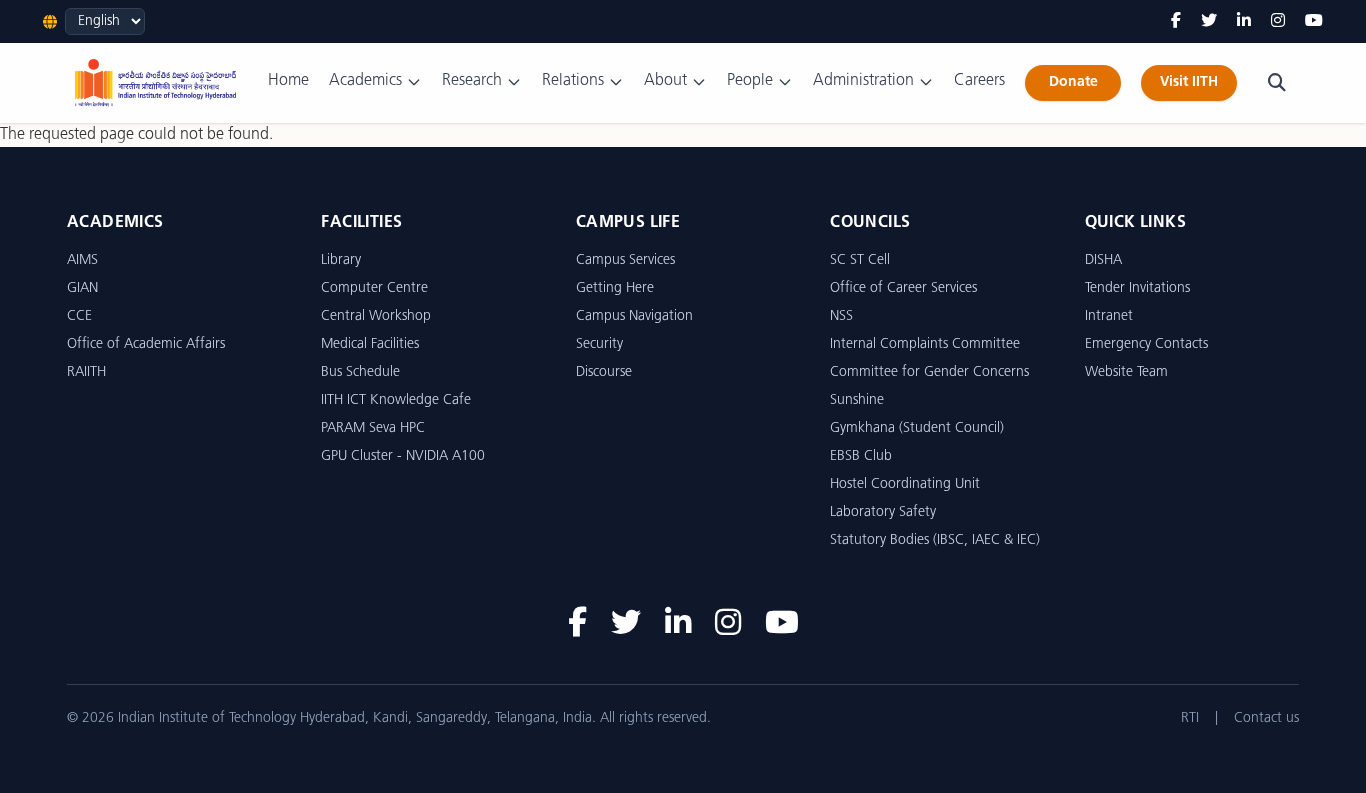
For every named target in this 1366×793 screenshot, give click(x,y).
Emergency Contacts (1146, 344)
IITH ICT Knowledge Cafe (396, 400)
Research (472, 81)
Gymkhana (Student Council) (917, 428)
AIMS (82, 260)
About (665, 81)
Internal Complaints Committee (925, 344)
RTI (1190, 718)
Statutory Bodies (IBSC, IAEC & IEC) (935, 540)
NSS (841, 316)
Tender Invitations (1137, 288)
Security (599, 344)
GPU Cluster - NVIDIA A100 (403, 456)
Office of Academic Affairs (146, 344)
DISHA (1103, 260)
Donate (1073, 82)
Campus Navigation (634, 316)
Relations (573, 81)
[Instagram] (1278, 22)
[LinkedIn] (1244, 22)
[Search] (1277, 83)
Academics (365, 81)
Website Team (1126, 372)
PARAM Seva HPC (373, 428)
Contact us (1266, 718)
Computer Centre (374, 288)
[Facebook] (1176, 22)
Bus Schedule (360, 372)
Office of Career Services (903, 288)
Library (341, 260)
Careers (979, 81)
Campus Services (625, 260)
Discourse (604, 372)
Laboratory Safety (883, 512)
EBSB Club (861, 456)
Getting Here (615, 288)
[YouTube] (1314, 22)
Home (288, 81)
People (750, 81)
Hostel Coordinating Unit (905, 484)
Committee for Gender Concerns (929, 372)
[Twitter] (1209, 22)
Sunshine (857, 400)
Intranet (1109, 316)
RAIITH (86, 372)
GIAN (82, 288)
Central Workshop (376, 316)
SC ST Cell (860, 260)
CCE (79, 316)
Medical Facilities (370, 344)
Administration (863, 81)
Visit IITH (1189, 82)
